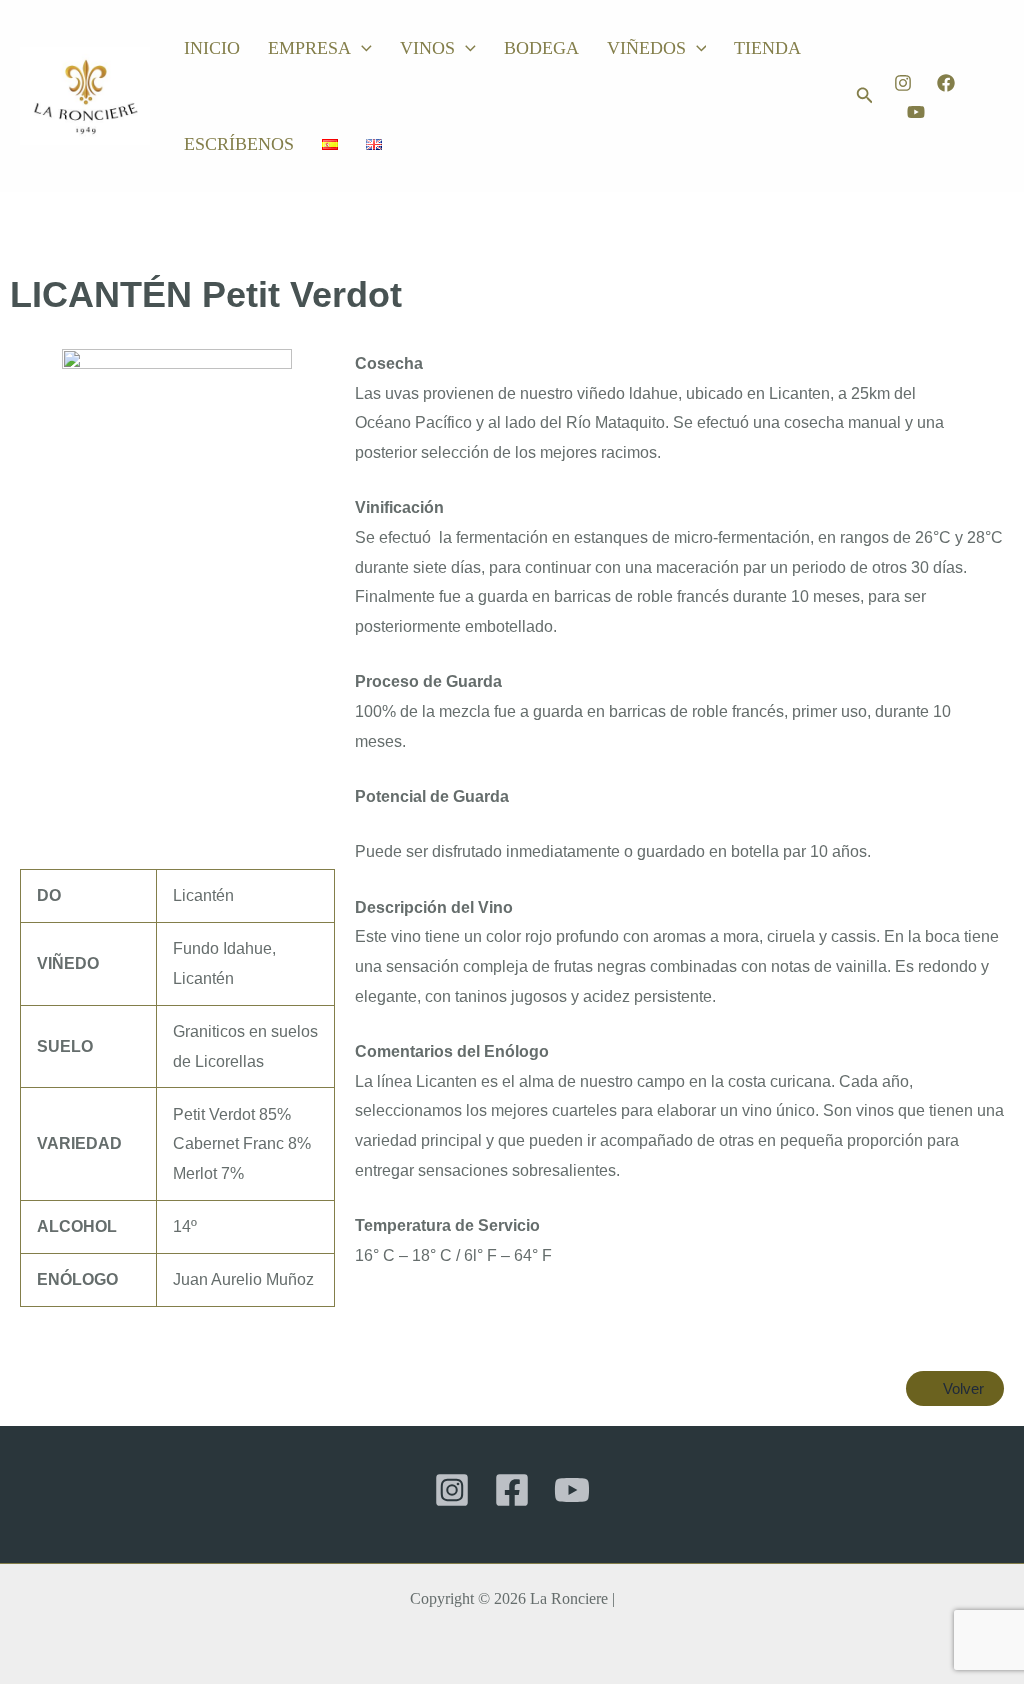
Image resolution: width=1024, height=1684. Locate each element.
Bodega (541, 48)
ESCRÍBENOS (239, 144)
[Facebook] (946, 83)
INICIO (212, 48)
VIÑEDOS (646, 48)
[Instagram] (903, 83)
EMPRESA (309, 48)
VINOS (427, 48)
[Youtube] (916, 112)
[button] (361, 48)
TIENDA (767, 48)
